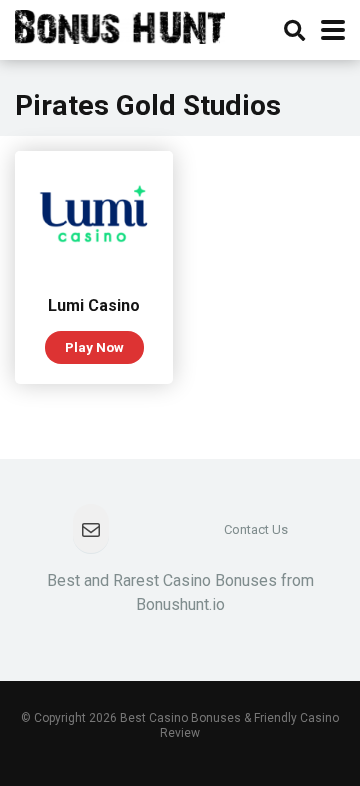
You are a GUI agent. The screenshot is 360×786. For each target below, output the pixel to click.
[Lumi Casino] (94, 270)
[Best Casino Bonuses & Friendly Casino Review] (120, 24)
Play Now (94, 347)
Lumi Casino (94, 305)
